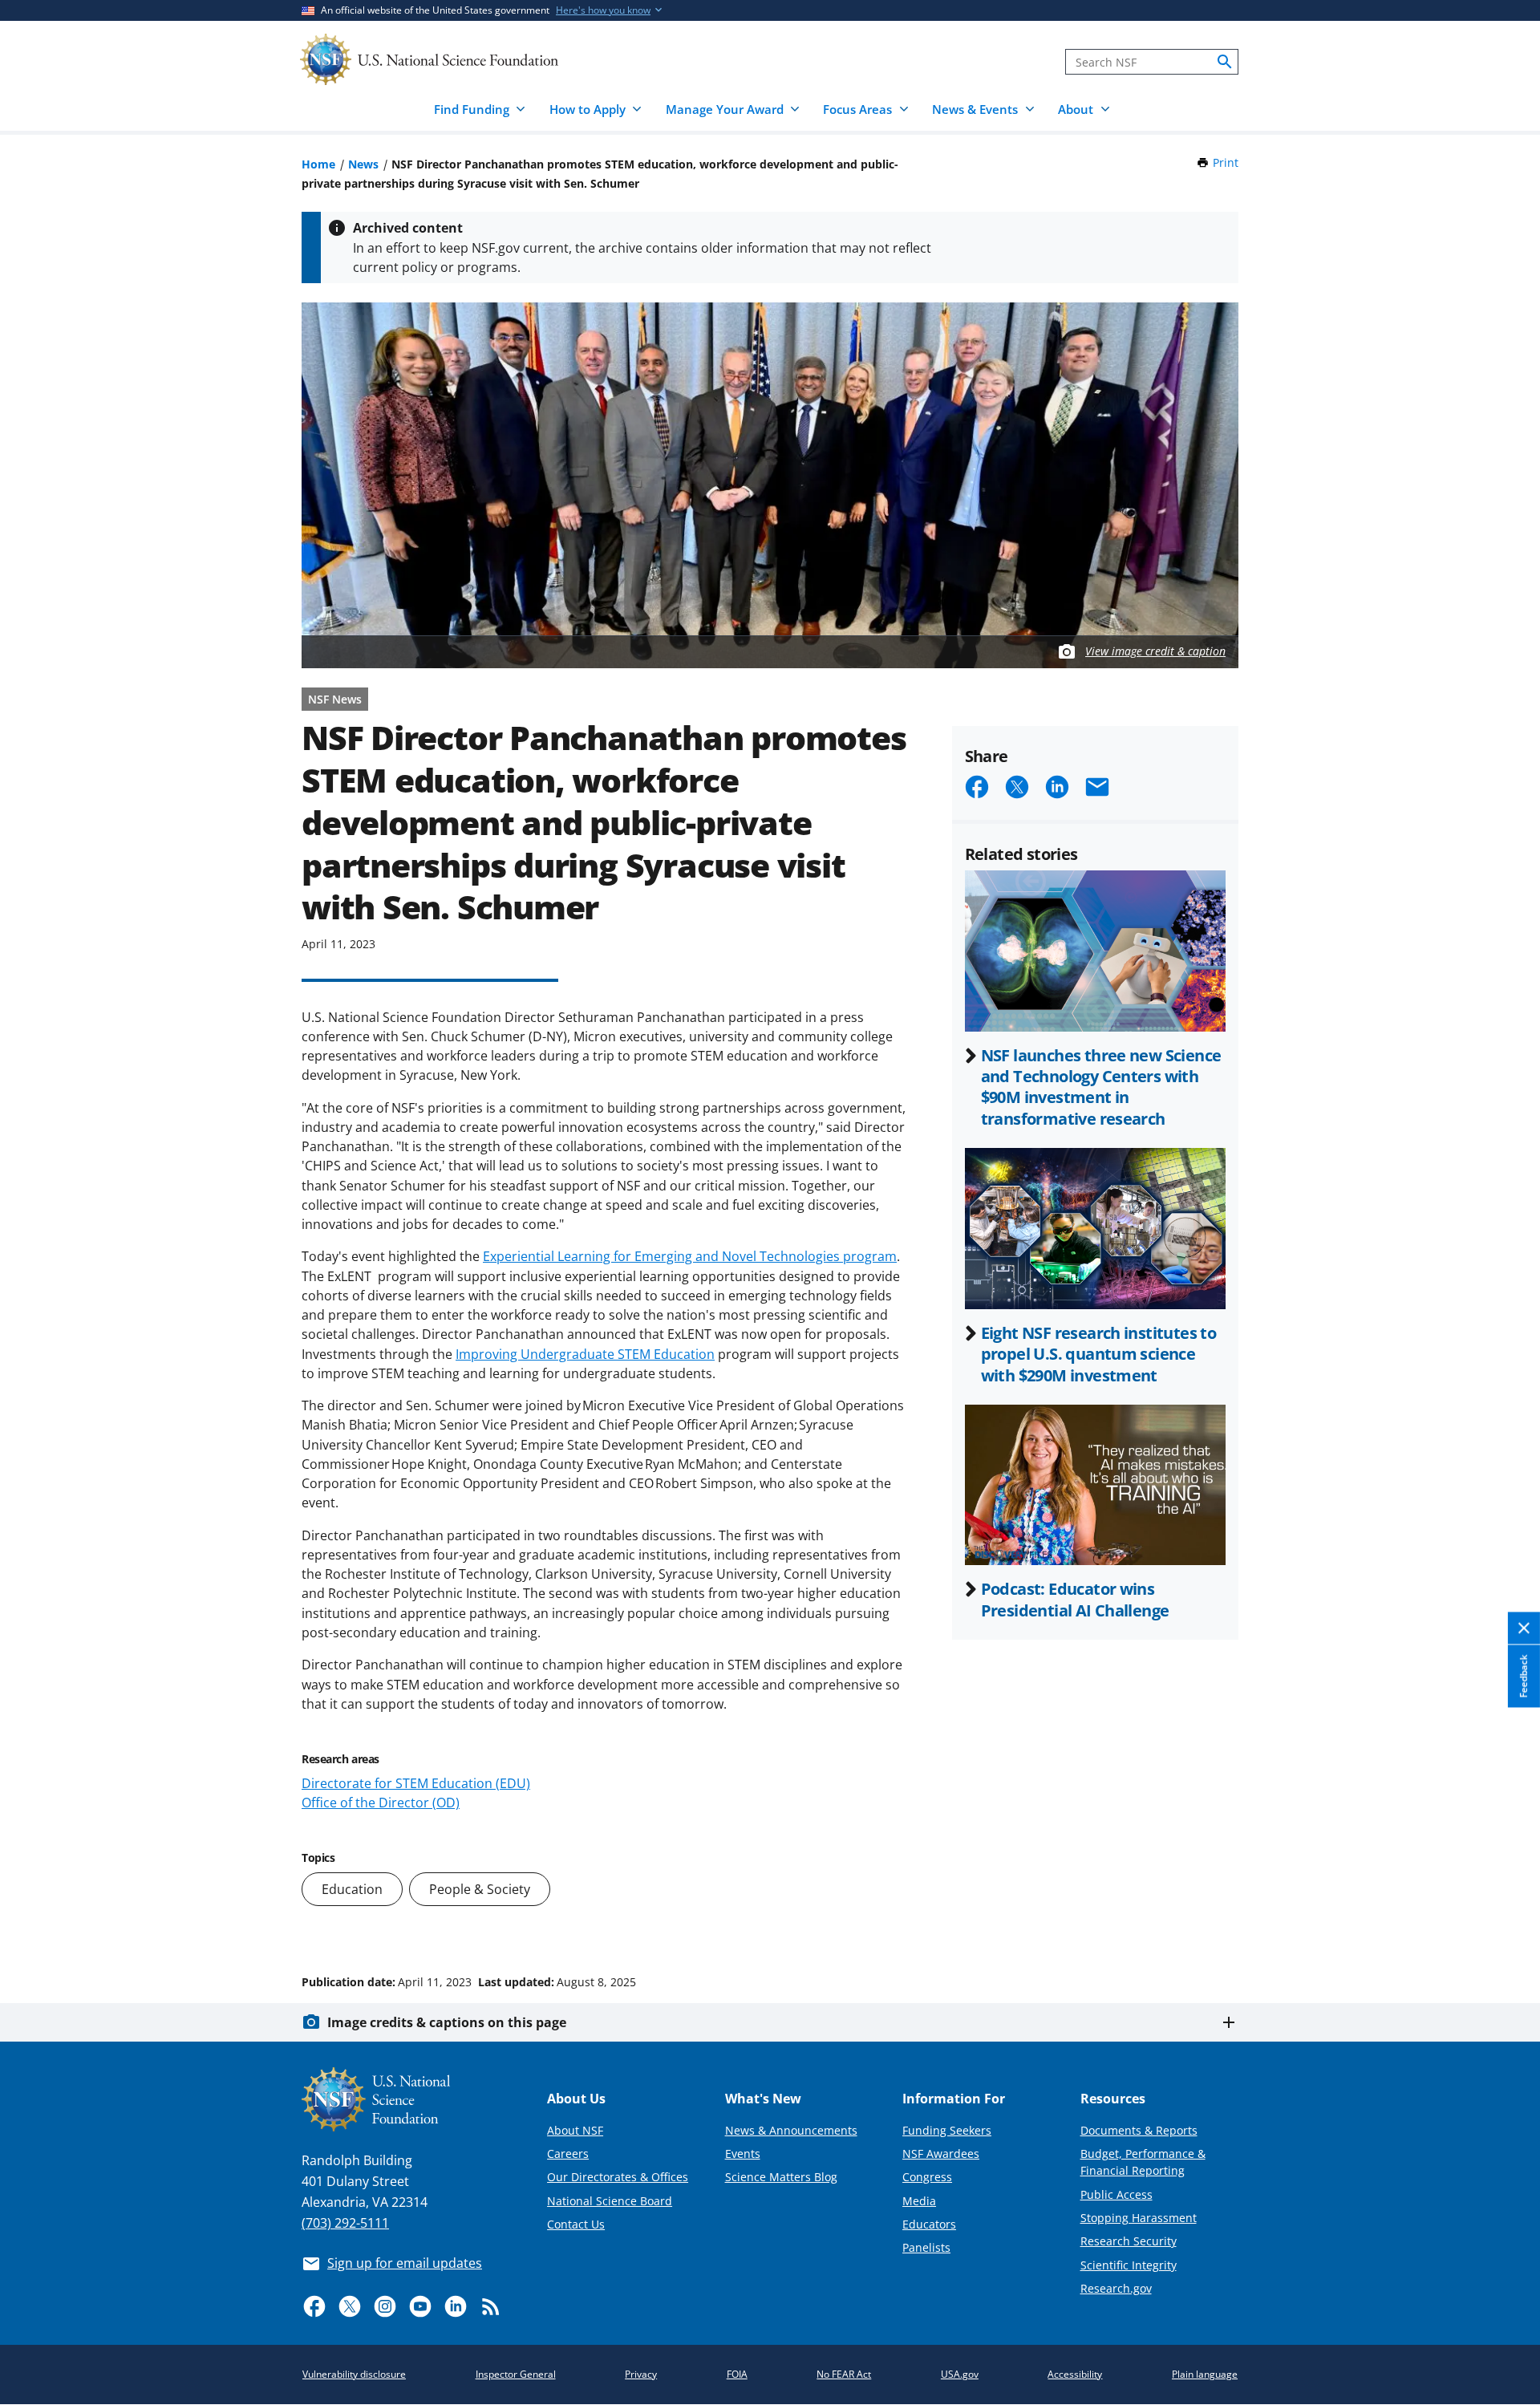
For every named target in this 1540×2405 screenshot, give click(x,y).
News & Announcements (791, 2130)
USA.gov (960, 2374)
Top (1505, 1921)
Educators (929, 2224)
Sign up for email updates (405, 2263)
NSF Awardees (941, 2154)
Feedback (1524, 1676)
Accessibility (1075, 2374)
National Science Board (610, 2201)
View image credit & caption (1155, 651)
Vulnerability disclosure (354, 2374)
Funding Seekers (947, 2130)
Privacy (641, 2374)
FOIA (737, 2374)
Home (318, 164)
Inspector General (516, 2374)
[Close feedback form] (1524, 1628)
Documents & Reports (1139, 2130)
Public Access (1116, 2194)
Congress (927, 2177)
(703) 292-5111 (345, 2223)
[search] (1225, 62)
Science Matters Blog (781, 2177)
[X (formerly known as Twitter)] (350, 2306)
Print (1226, 162)
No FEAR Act (844, 2374)
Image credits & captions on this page (447, 2022)
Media (919, 2201)
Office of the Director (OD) (381, 1803)
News (363, 164)
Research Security (1129, 2241)
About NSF (575, 2130)
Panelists (926, 2247)
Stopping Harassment (1139, 2218)
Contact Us (576, 2224)
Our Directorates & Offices (618, 2177)
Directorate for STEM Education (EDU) (416, 1783)
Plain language (1205, 2374)
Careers (568, 2154)
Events (743, 2154)
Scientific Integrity (1129, 2265)
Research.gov (1116, 2288)
